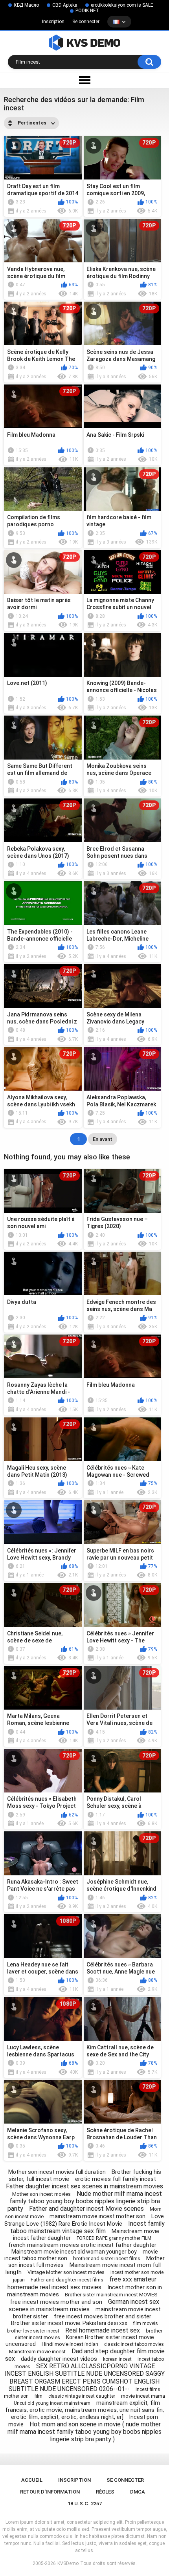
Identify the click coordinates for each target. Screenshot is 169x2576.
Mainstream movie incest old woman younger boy (74, 2252)
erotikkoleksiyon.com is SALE (122, 5)
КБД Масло (26, 5)
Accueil (32, 2480)
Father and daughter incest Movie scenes (86, 2209)
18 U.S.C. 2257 (85, 2504)
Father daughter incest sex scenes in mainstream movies (84, 2186)
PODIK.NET (87, 11)
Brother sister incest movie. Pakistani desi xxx (69, 2323)
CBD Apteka (65, 5)
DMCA (138, 2492)
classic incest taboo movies (134, 2344)
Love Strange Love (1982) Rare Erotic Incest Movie (84, 2220)
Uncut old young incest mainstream (52, 2403)
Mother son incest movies (41, 2194)
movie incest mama (143, 2396)
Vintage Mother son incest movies (66, 2272)
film (39, 2396)
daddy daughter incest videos (59, 2359)
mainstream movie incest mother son (97, 2216)
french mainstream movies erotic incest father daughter (82, 2245)
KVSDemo (68, 2563)
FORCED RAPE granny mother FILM (114, 2238)
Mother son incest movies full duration (57, 2172)
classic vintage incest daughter (82, 2396)
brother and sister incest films (107, 2258)
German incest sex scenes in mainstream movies (84, 2305)
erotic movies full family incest (116, 2179)
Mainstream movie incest (37, 2352)
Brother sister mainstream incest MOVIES (111, 2295)
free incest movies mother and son (56, 2302)
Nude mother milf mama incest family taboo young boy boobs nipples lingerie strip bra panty (85, 2201)
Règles (105, 2492)
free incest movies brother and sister (103, 2316)
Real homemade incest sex (103, 2330)
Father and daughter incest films (67, 2280)
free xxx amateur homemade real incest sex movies (82, 2283)
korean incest (117, 2359)
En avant (103, 1139)
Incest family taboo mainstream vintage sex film (88, 2227)
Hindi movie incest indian (70, 2344)
